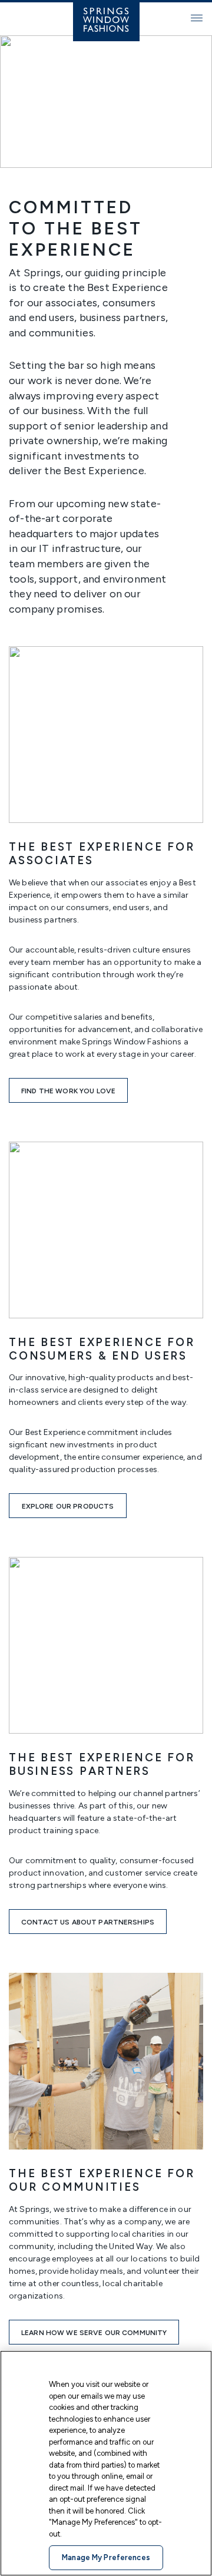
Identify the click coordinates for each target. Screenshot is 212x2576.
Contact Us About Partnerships (88, 1922)
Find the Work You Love (68, 1091)
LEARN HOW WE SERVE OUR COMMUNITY (94, 2333)
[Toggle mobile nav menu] (197, 18)
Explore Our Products (68, 1506)
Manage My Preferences (106, 2557)
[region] (106, 2463)
